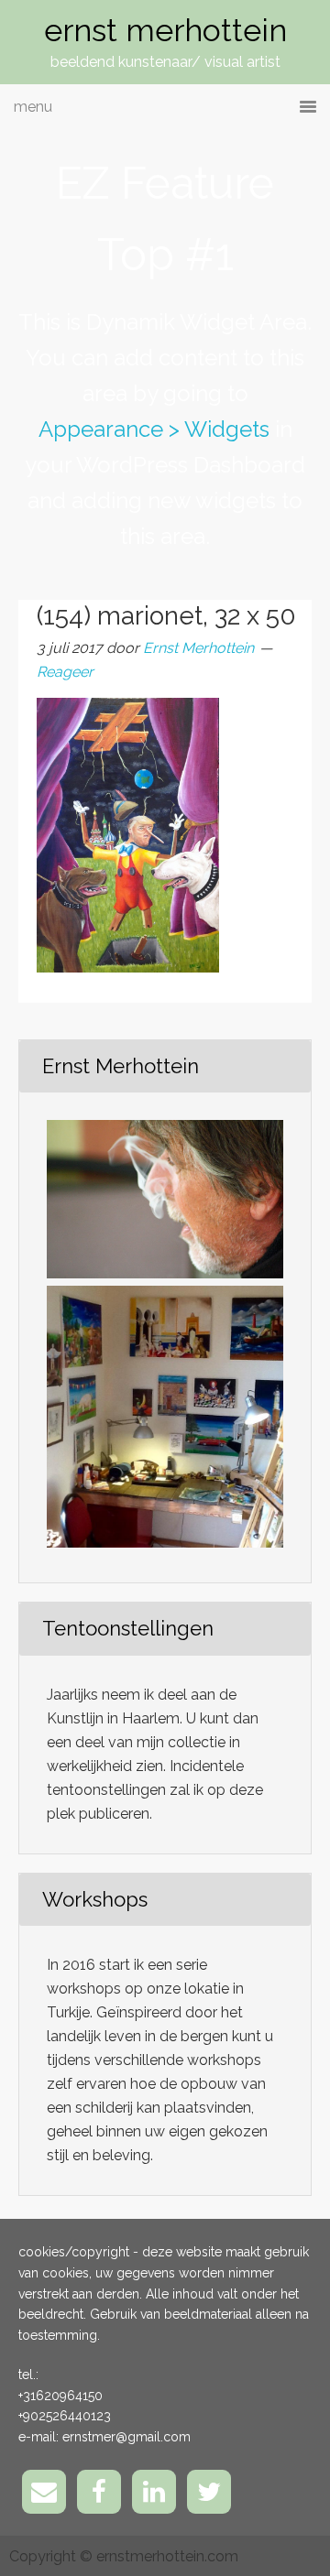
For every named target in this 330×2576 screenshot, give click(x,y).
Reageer (65, 672)
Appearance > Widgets (154, 429)
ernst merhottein (165, 30)
